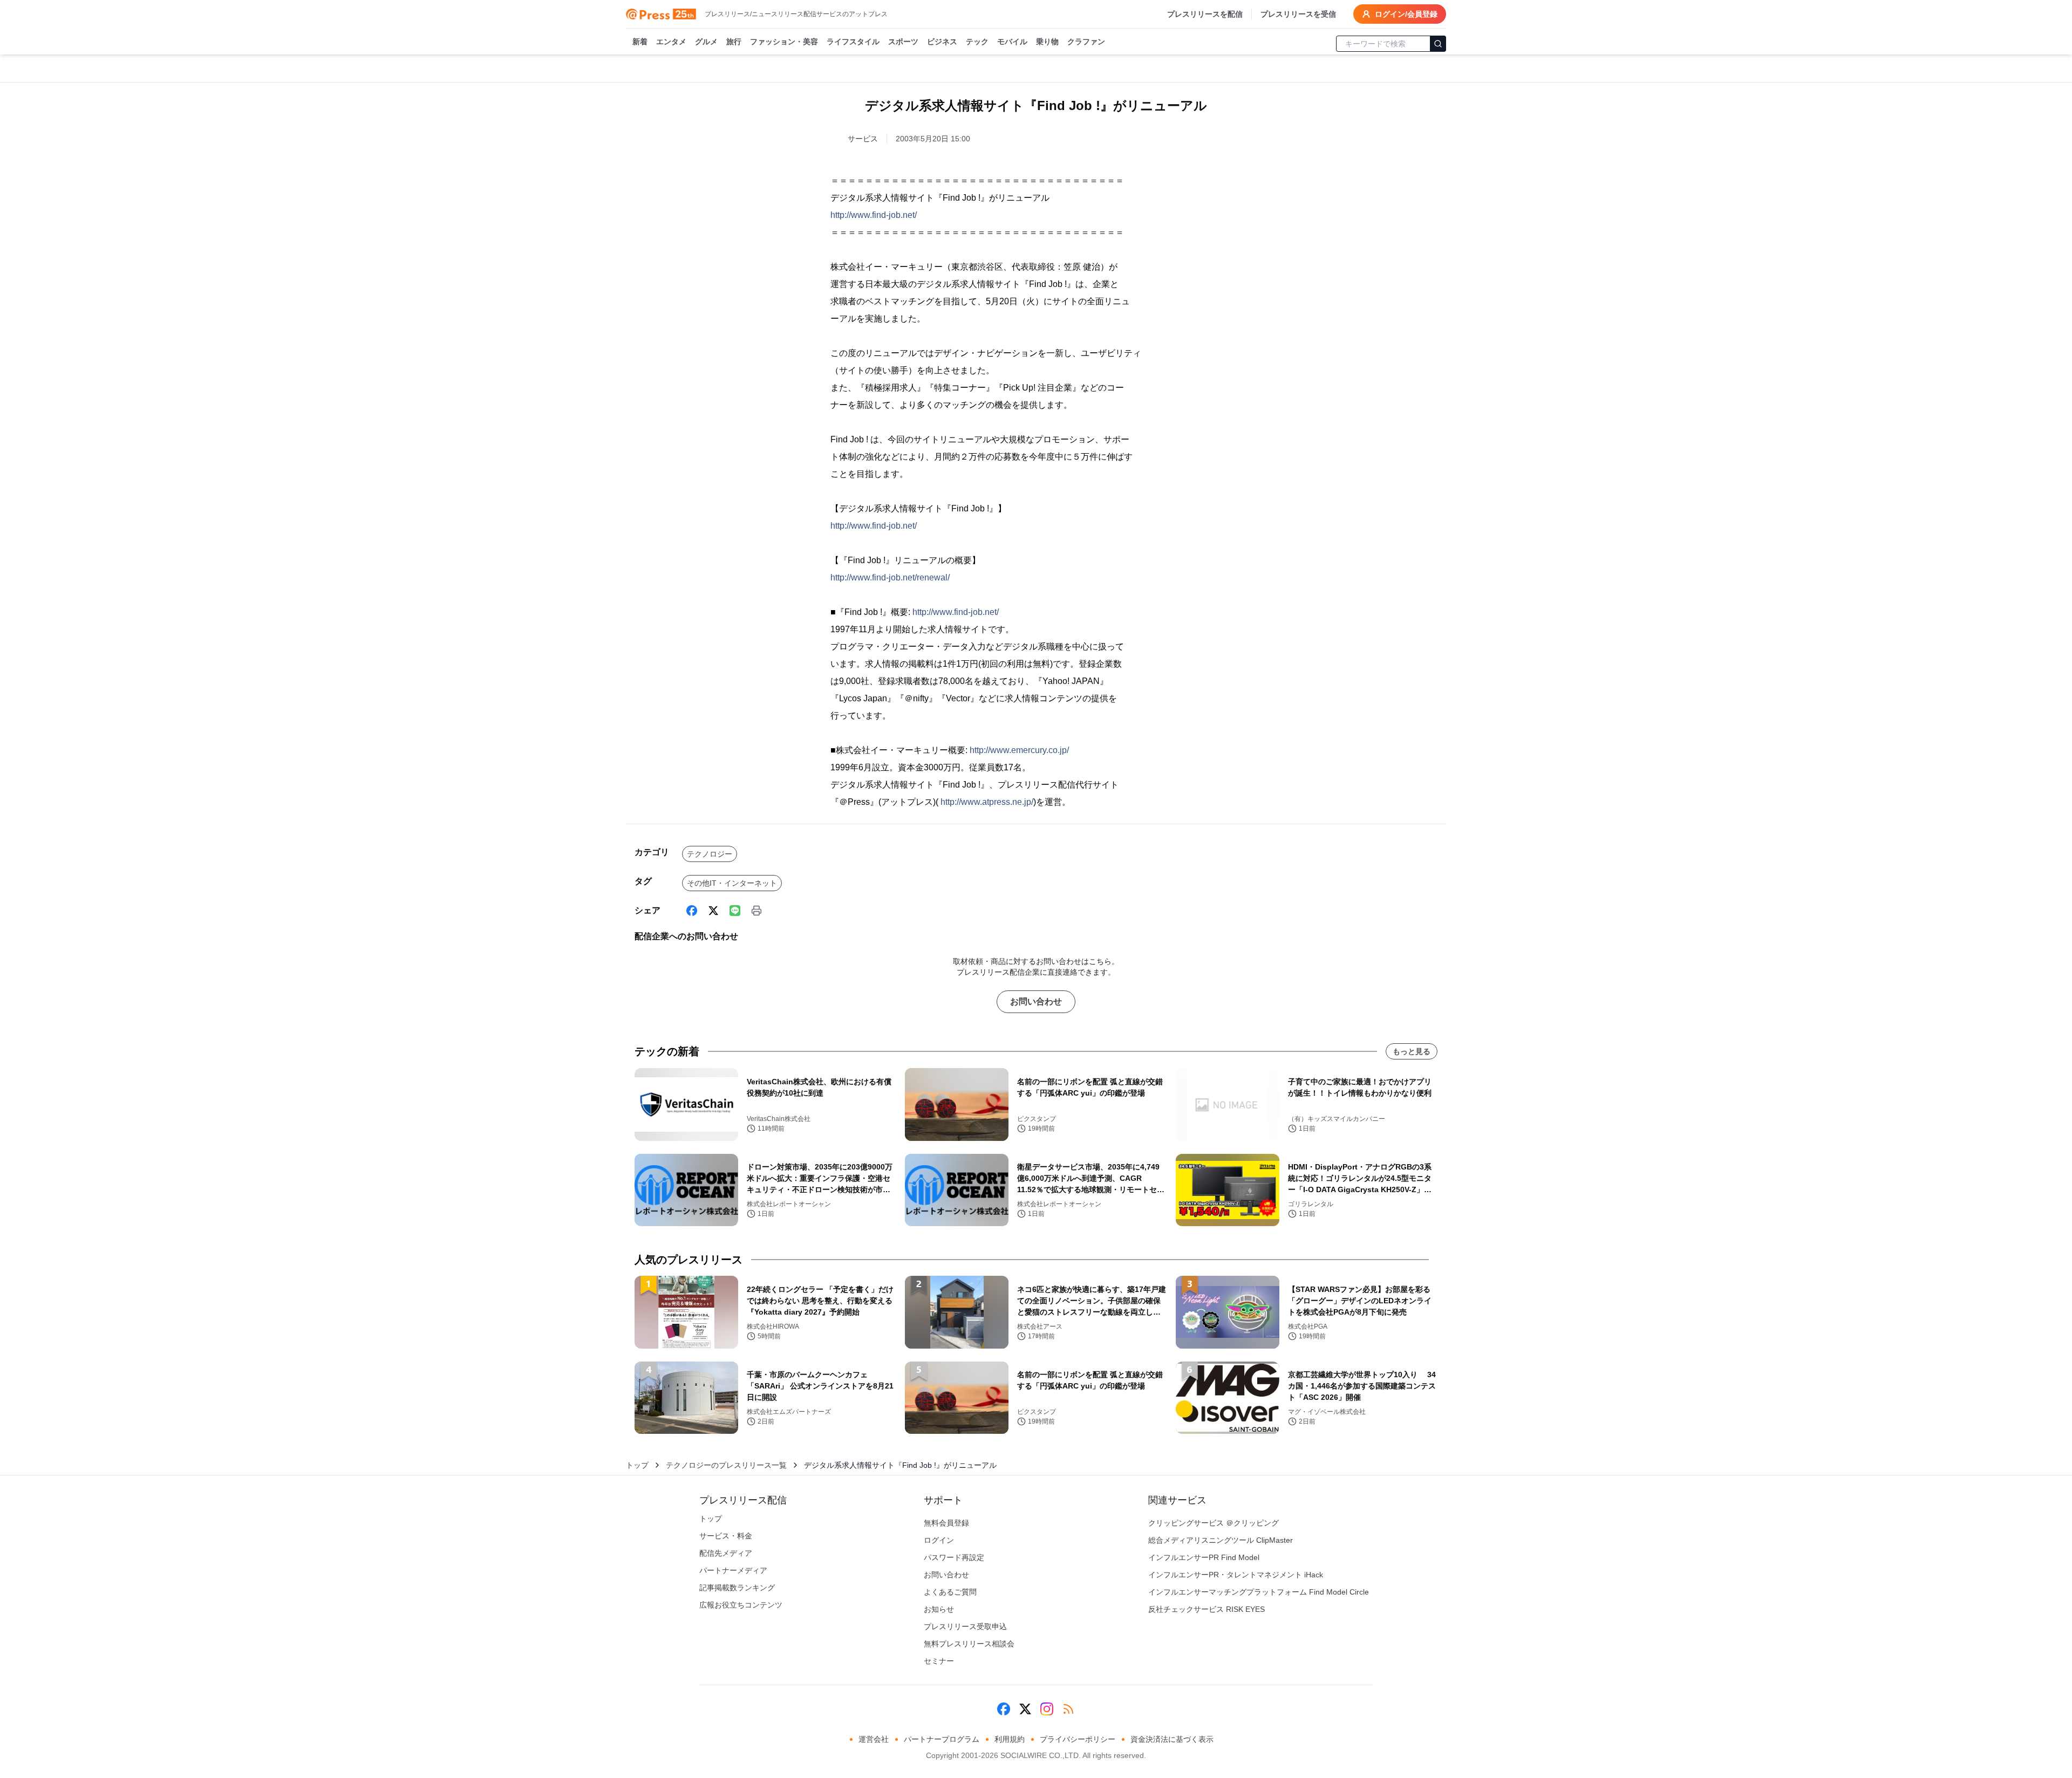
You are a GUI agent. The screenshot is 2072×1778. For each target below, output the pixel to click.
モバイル (1012, 42)
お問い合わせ (1036, 1001)
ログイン (939, 1540)
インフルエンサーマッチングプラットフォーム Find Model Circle (1259, 1592)
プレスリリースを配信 (1205, 14)
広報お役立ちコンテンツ (741, 1605)
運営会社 (874, 1739)
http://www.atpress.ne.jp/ (987, 802)
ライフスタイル (853, 42)
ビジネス (942, 42)
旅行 (734, 42)
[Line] (735, 911)
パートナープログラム (942, 1739)
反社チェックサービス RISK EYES (1207, 1609)
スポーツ (903, 42)
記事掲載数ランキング (737, 1588)
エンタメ (671, 42)
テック (977, 42)
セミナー (939, 1661)
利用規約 (1010, 1739)
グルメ (706, 42)
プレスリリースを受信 (1298, 14)
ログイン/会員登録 (1406, 14)
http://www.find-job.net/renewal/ (890, 577)
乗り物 (1047, 42)
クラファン (1086, 42)
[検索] (1438, 44)
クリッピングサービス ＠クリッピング (1214, 1523)
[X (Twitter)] (713, 911)
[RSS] (1068, 1709)
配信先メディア (726, 1553)
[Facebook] (692, 911)
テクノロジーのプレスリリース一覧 (726, 1465)
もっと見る (1412, 1051)
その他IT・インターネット (732, 883)
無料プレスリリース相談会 (969, 1644)
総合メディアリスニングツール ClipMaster (1221, 1540)
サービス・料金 (726, 1536)
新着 (640, 42)
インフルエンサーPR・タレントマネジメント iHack (1236, 1575)
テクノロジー (710, 854)
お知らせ (939, 1609)
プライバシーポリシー (1078, 1739)
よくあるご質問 (950, 1592)
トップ (637, 1465)
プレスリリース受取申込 (965, 1626)
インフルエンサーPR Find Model (1204, 1557)
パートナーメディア (733, 1570)
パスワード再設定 (954, 1557)
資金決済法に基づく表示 (1172, 1739)
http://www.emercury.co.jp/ (1019, 750)
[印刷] (756, 911)
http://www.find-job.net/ (874, 215)
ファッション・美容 (784, 42)
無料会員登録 (946, 1523)
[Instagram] (1047, 1709)
